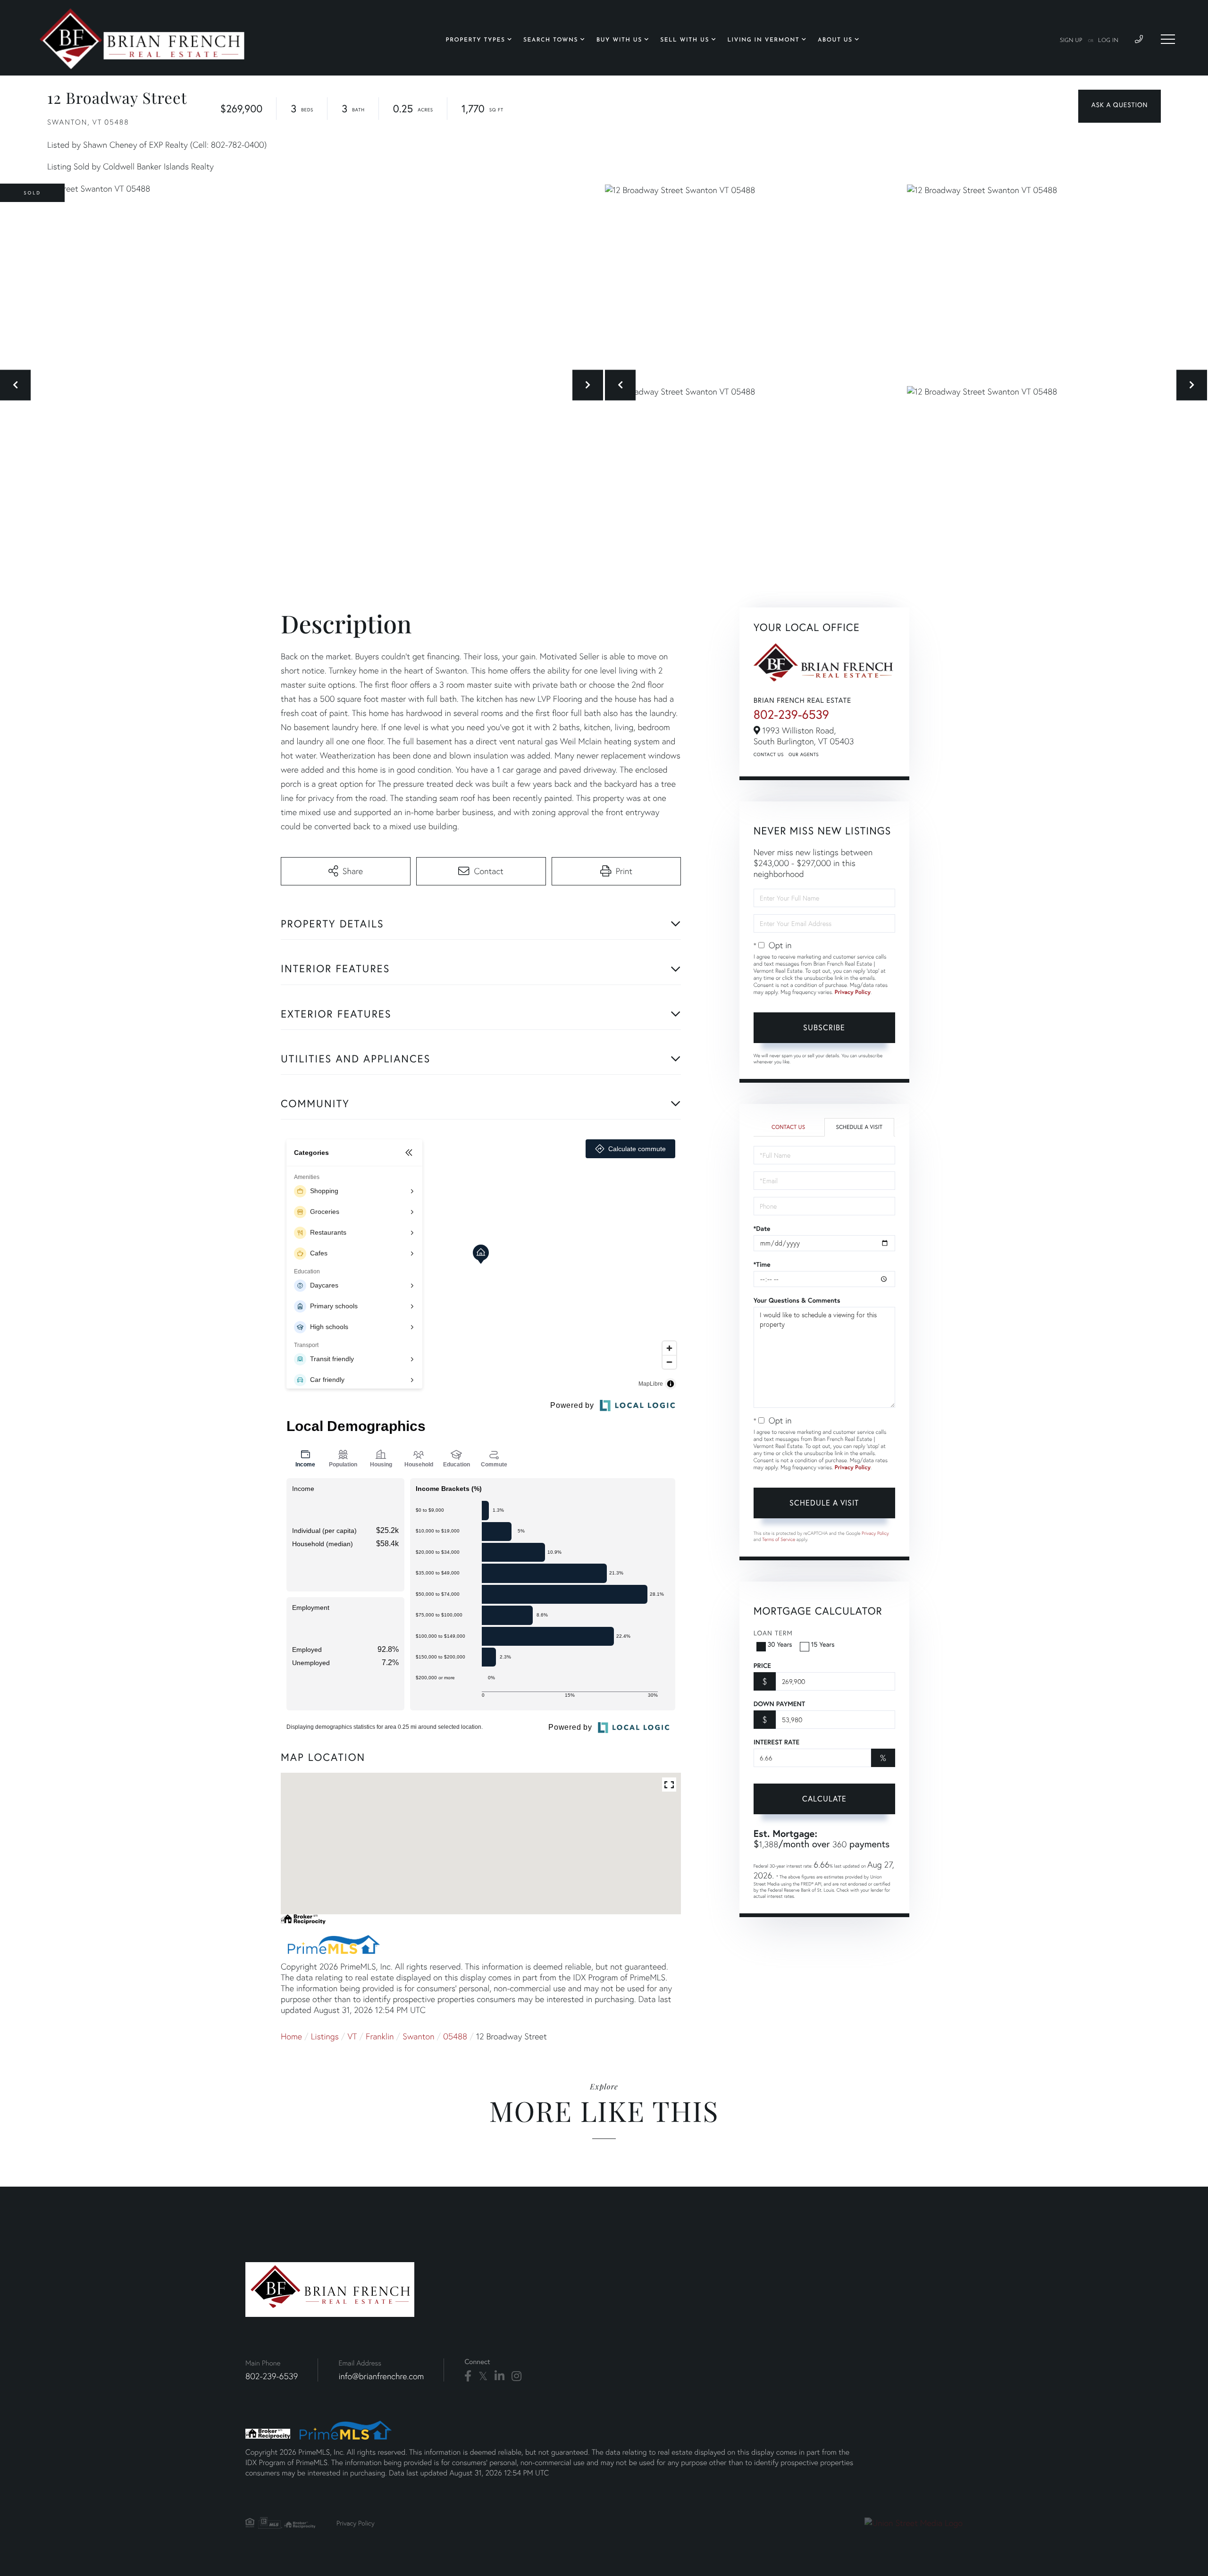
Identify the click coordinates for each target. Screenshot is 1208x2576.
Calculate (824, 1798)
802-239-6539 (791, 715)
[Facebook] (468, 2376)
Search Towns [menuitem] (551, 40)
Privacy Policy (853, 992)
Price (762, 1666)
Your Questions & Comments (797, 1300)
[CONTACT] (1120, 106)
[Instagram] (516, 2376)
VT (352, 2036)
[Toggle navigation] (1168, 39)
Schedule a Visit (859, 1127)
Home (291, 2036)
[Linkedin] (499, 2376)
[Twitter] (483, 2376)
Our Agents (804, 754)
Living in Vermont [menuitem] (764, 40)
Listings (325, 2036)
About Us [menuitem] (835, 40)
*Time (762, 1264)
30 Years (780, 1644)
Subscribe (824, 1027)
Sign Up (1071, 41)
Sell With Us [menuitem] (685, 40)
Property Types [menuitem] (476, 40)
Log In (1108, 41)
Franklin (380, 2036)
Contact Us (769, 754)
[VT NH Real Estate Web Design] (914, 2523)
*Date (762, 1229)
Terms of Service (779, 1539)
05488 (455, 2036)
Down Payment (779, 1704)
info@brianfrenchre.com (381, 2376)
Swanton (418, 2036)
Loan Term (773, 1633)
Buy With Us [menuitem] (619, 40)
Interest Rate (776, 1742)
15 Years (823, 1644)
